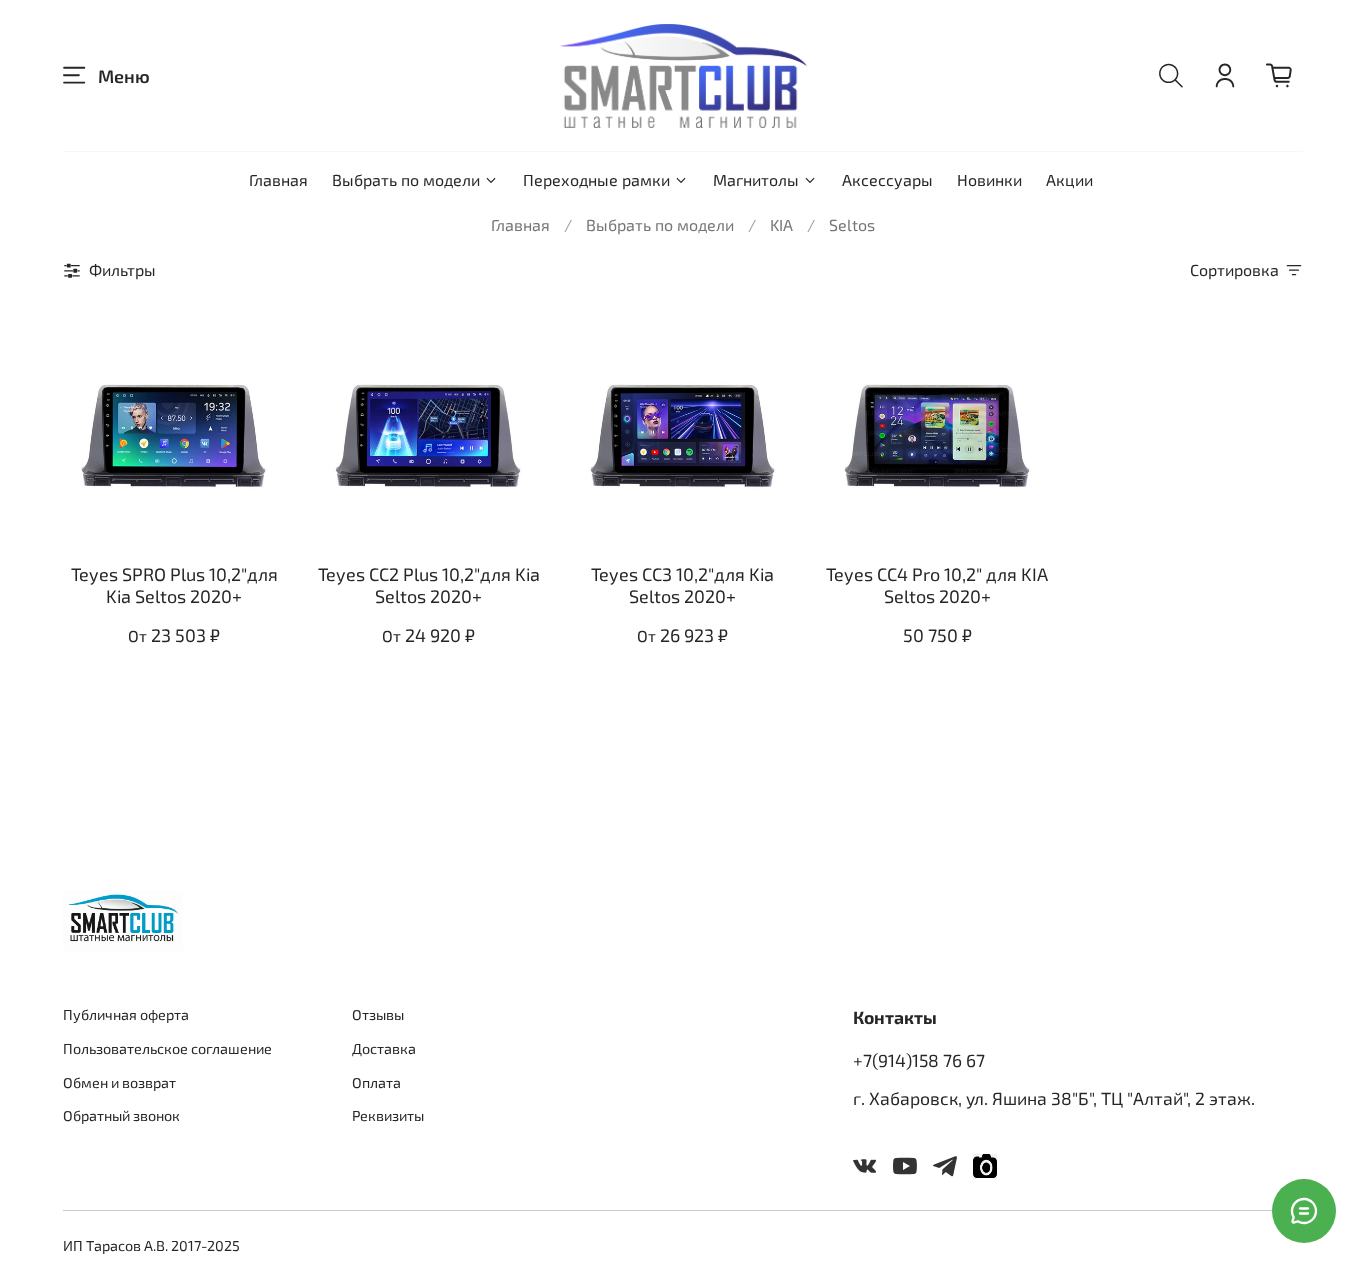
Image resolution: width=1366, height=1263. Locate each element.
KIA (781, 224)
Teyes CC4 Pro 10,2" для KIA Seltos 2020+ (937, 585)
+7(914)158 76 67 (919, 1060)
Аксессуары (887, 179)
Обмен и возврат (119, 1082)
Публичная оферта (126, 1014)
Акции (1069, 179)
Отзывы (378, 1014)
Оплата (376, 1082)
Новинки (989, 179)
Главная (278, 179)
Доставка (384, 1048)
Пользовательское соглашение (167, 1048)
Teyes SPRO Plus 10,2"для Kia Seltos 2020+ (174, 585)
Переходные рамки (596, 179)
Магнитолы (756, 179)
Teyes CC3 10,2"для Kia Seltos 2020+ (682, 585)
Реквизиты (388, 1115)
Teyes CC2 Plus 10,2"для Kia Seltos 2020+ (429, 585)
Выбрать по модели (406, 179)
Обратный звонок (121, 1115)
